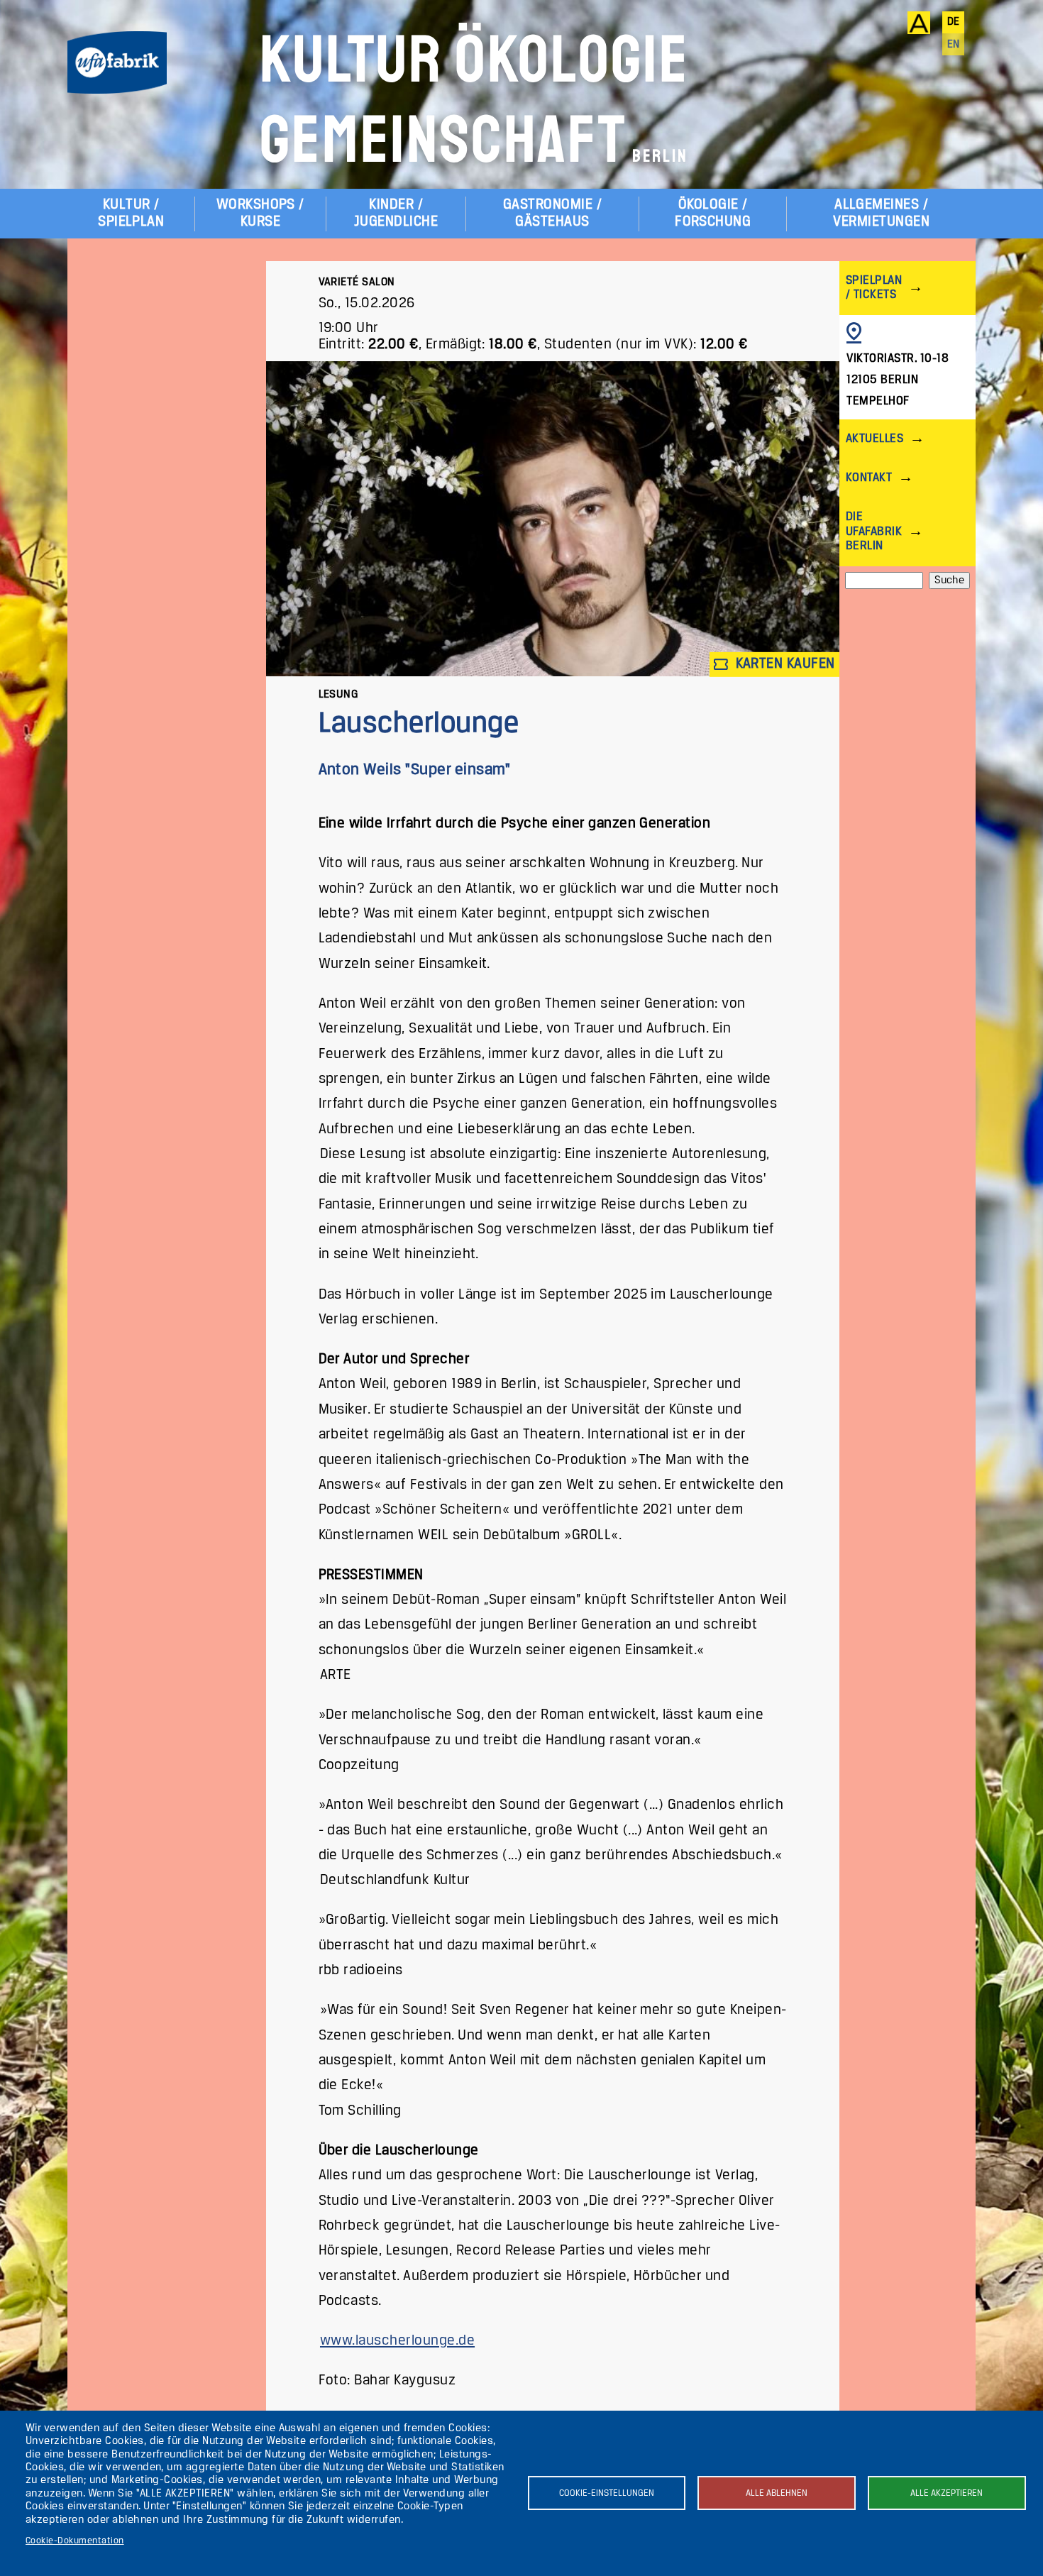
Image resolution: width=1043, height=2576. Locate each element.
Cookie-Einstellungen (607, 2493)
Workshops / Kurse (260, 213)
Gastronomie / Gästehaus (552, 213)
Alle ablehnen (777, 2493)
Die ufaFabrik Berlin (874, 531)
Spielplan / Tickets (874, 288)
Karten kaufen (783, 664)
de (954, 22)
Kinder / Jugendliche (396, 213)
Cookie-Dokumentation (75, 2541)
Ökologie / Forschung (713, 213)
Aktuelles (874, 439)
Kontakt (869, 478)
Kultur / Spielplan (131, 213)
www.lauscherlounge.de (397, 2341)
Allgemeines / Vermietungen (881, 213)
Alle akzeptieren (947, 2493)
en (954, 45)
